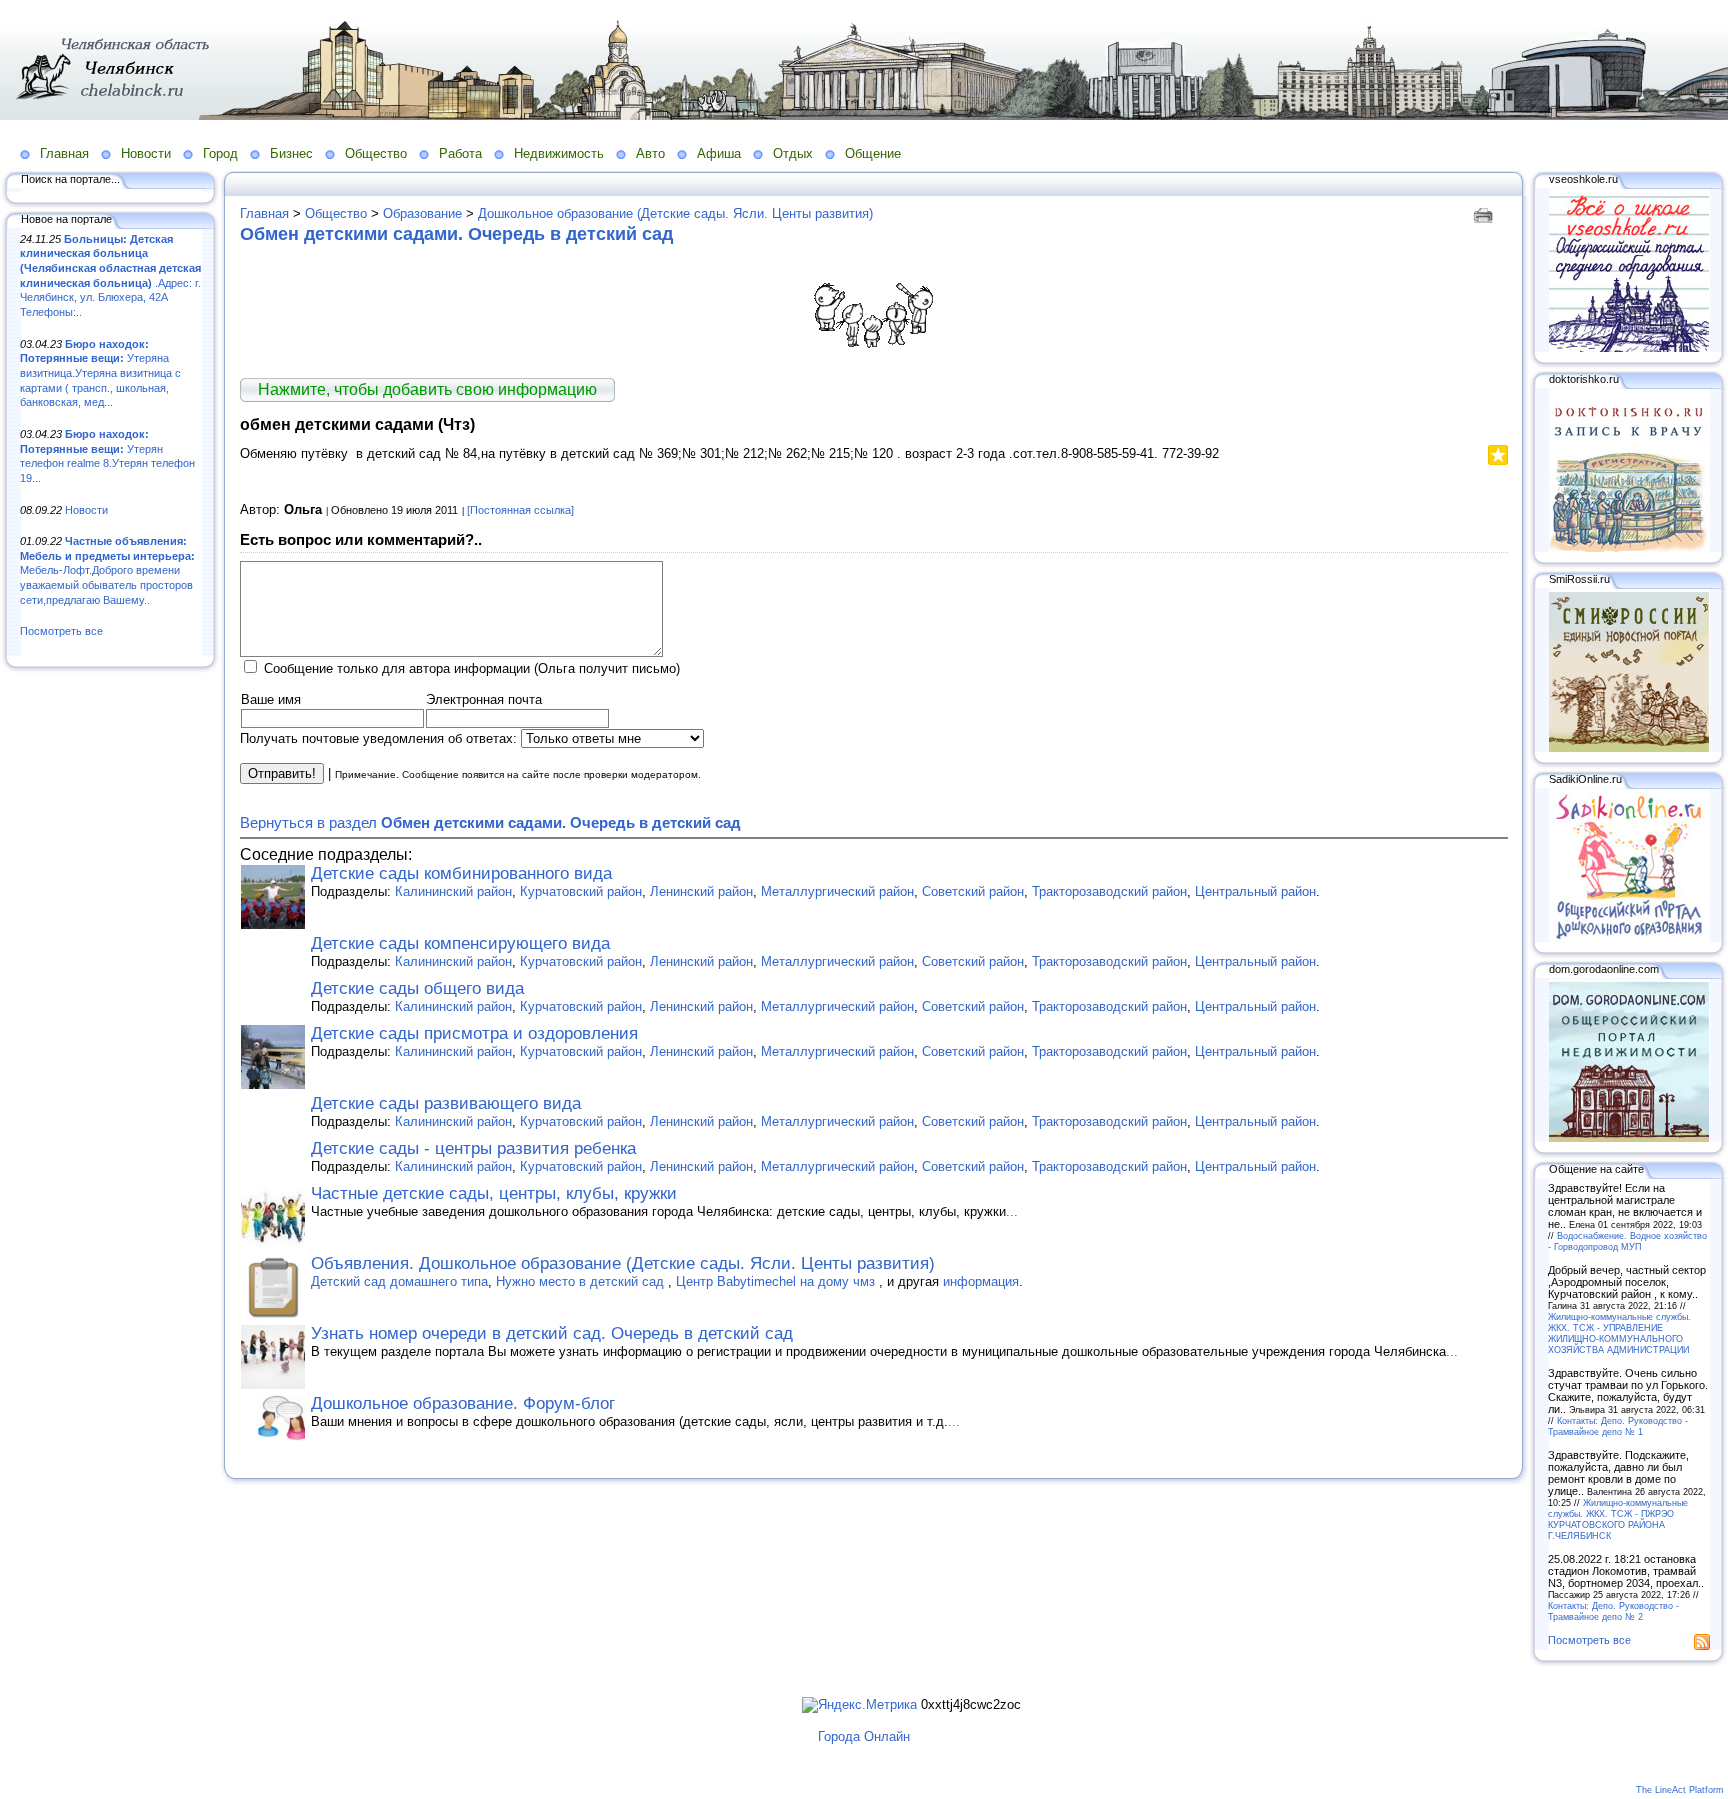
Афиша (719, 153)
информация (981, 1281)
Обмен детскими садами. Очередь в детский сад (456, 234)
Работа (460, 153)
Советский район (973, 891)
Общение (873, 153)
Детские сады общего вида (417, 988)
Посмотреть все (61, 631)
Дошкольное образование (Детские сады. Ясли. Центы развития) (675, 213)
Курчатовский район (581, 891)
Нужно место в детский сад (582, 1281)
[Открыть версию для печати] (1485, 213)
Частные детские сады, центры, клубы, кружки (494, 1193)
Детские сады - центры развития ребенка (473, 1148)
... (1012, 1211)
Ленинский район (701, 891)
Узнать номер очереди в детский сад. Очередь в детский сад (552, 1333)
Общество (376, 153)
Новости (146, 153)
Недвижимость (559, 153)
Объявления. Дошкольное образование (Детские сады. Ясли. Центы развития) (623, 1263)
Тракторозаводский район (1109, 891)
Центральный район (1255, 891)
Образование (422, 213)
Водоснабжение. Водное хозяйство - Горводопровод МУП (1627, 1241)
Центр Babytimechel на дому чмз (777, 1281)
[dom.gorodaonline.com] (1629, 1138)
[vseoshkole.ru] (1629, 348)
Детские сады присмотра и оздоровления (474, 1033)
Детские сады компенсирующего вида (460, 943)
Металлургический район (837, 891)
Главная (64, 153)
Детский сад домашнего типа (399, 1281)
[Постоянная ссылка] (520, 510)
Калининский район (453, 891)
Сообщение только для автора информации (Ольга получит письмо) (472, 668)
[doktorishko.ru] (1629, 548)
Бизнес (291, 153)
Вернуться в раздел (490, 822)
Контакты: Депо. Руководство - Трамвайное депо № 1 (1618, 1426)
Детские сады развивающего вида (446, 1103)
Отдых (793, 153)
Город (220, 153)
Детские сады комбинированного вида (461, 873)
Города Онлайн (864, 1736)
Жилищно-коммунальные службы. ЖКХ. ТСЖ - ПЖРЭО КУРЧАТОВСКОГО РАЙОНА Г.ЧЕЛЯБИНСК (1618, 1519)
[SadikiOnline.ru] (1629, 938)
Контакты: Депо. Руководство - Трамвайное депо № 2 (1613, 1611)
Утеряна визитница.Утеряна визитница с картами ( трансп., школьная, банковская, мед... (100, 373)
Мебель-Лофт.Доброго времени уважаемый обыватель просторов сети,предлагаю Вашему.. (107, 570)
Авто (650, 153)
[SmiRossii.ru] (1629, 748)
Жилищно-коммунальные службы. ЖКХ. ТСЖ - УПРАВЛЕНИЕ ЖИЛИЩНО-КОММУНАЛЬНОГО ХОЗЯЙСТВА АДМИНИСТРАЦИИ (1619, 1333)
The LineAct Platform (1680, 1790)
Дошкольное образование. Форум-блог (463, 1403)
